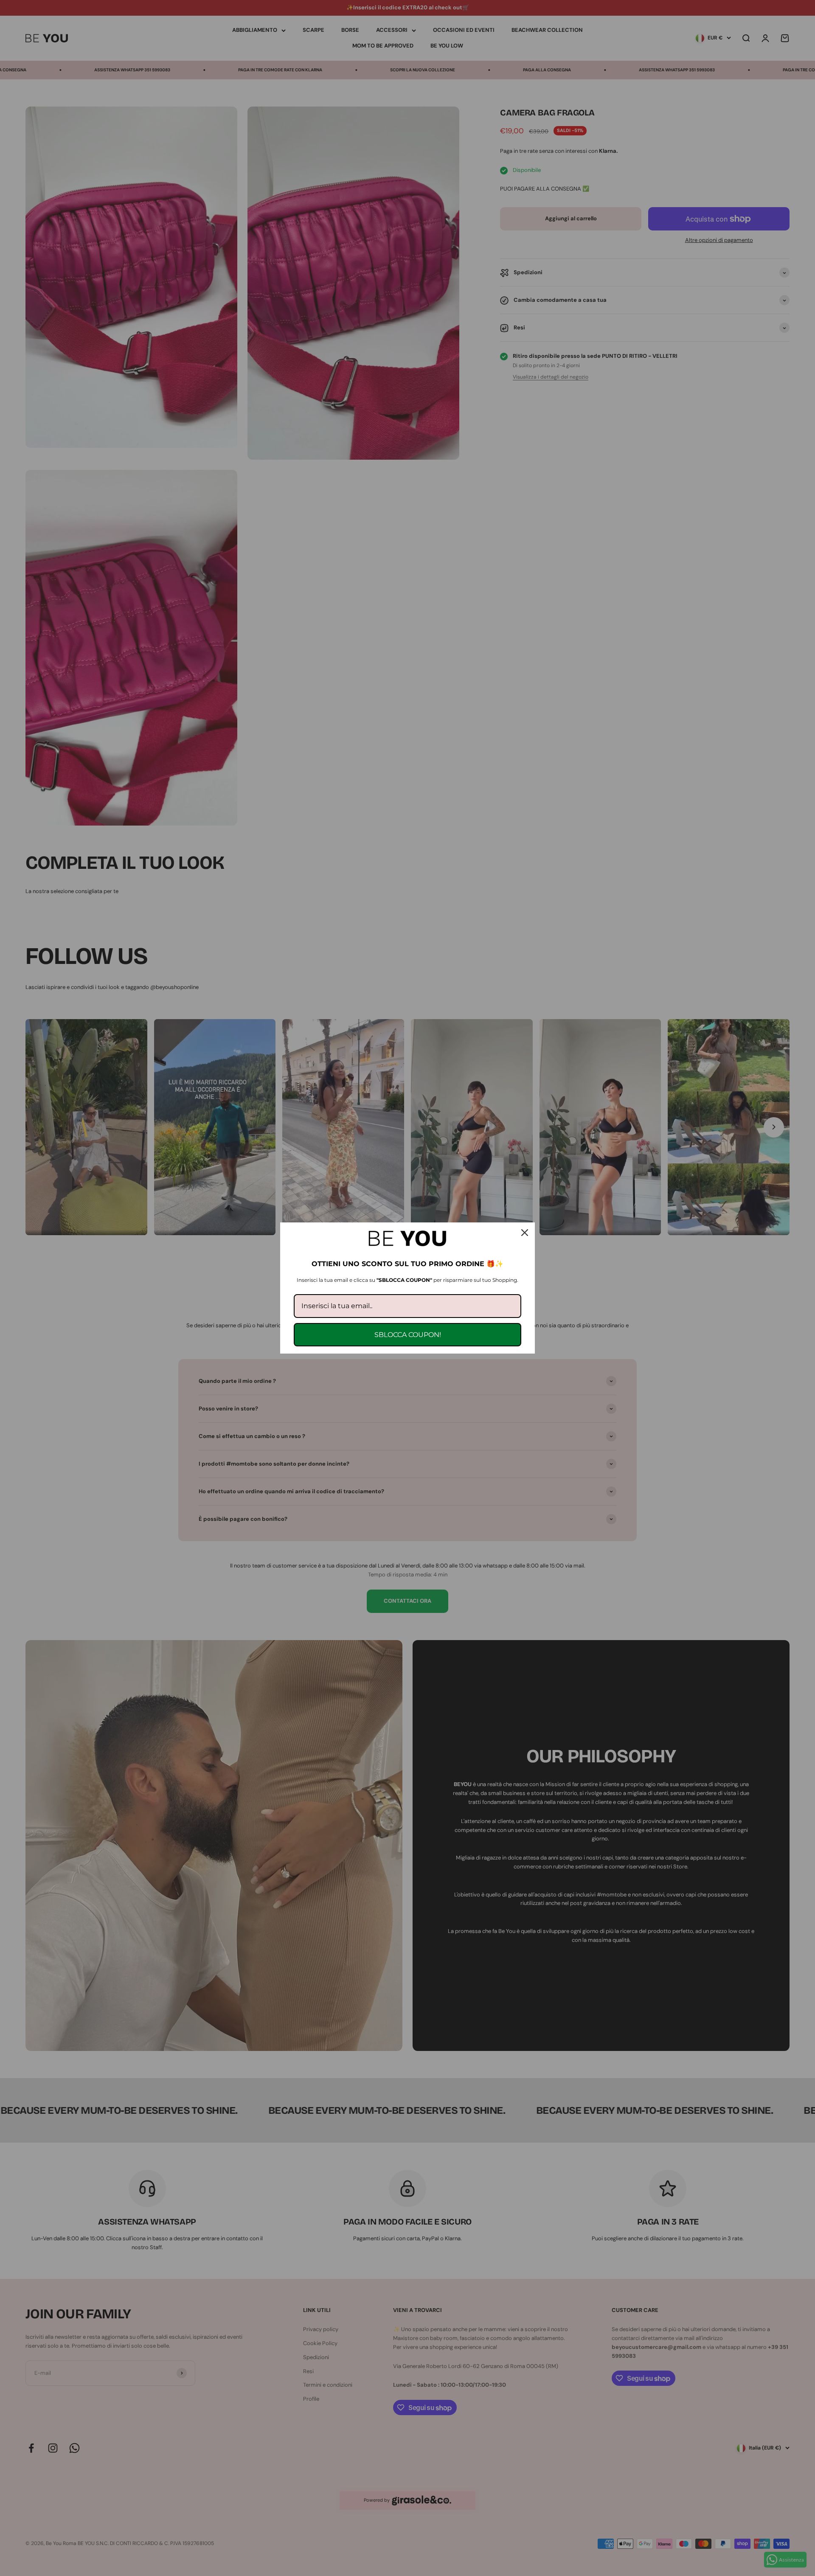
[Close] (525, 1233)
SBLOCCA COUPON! (408, 1335)
